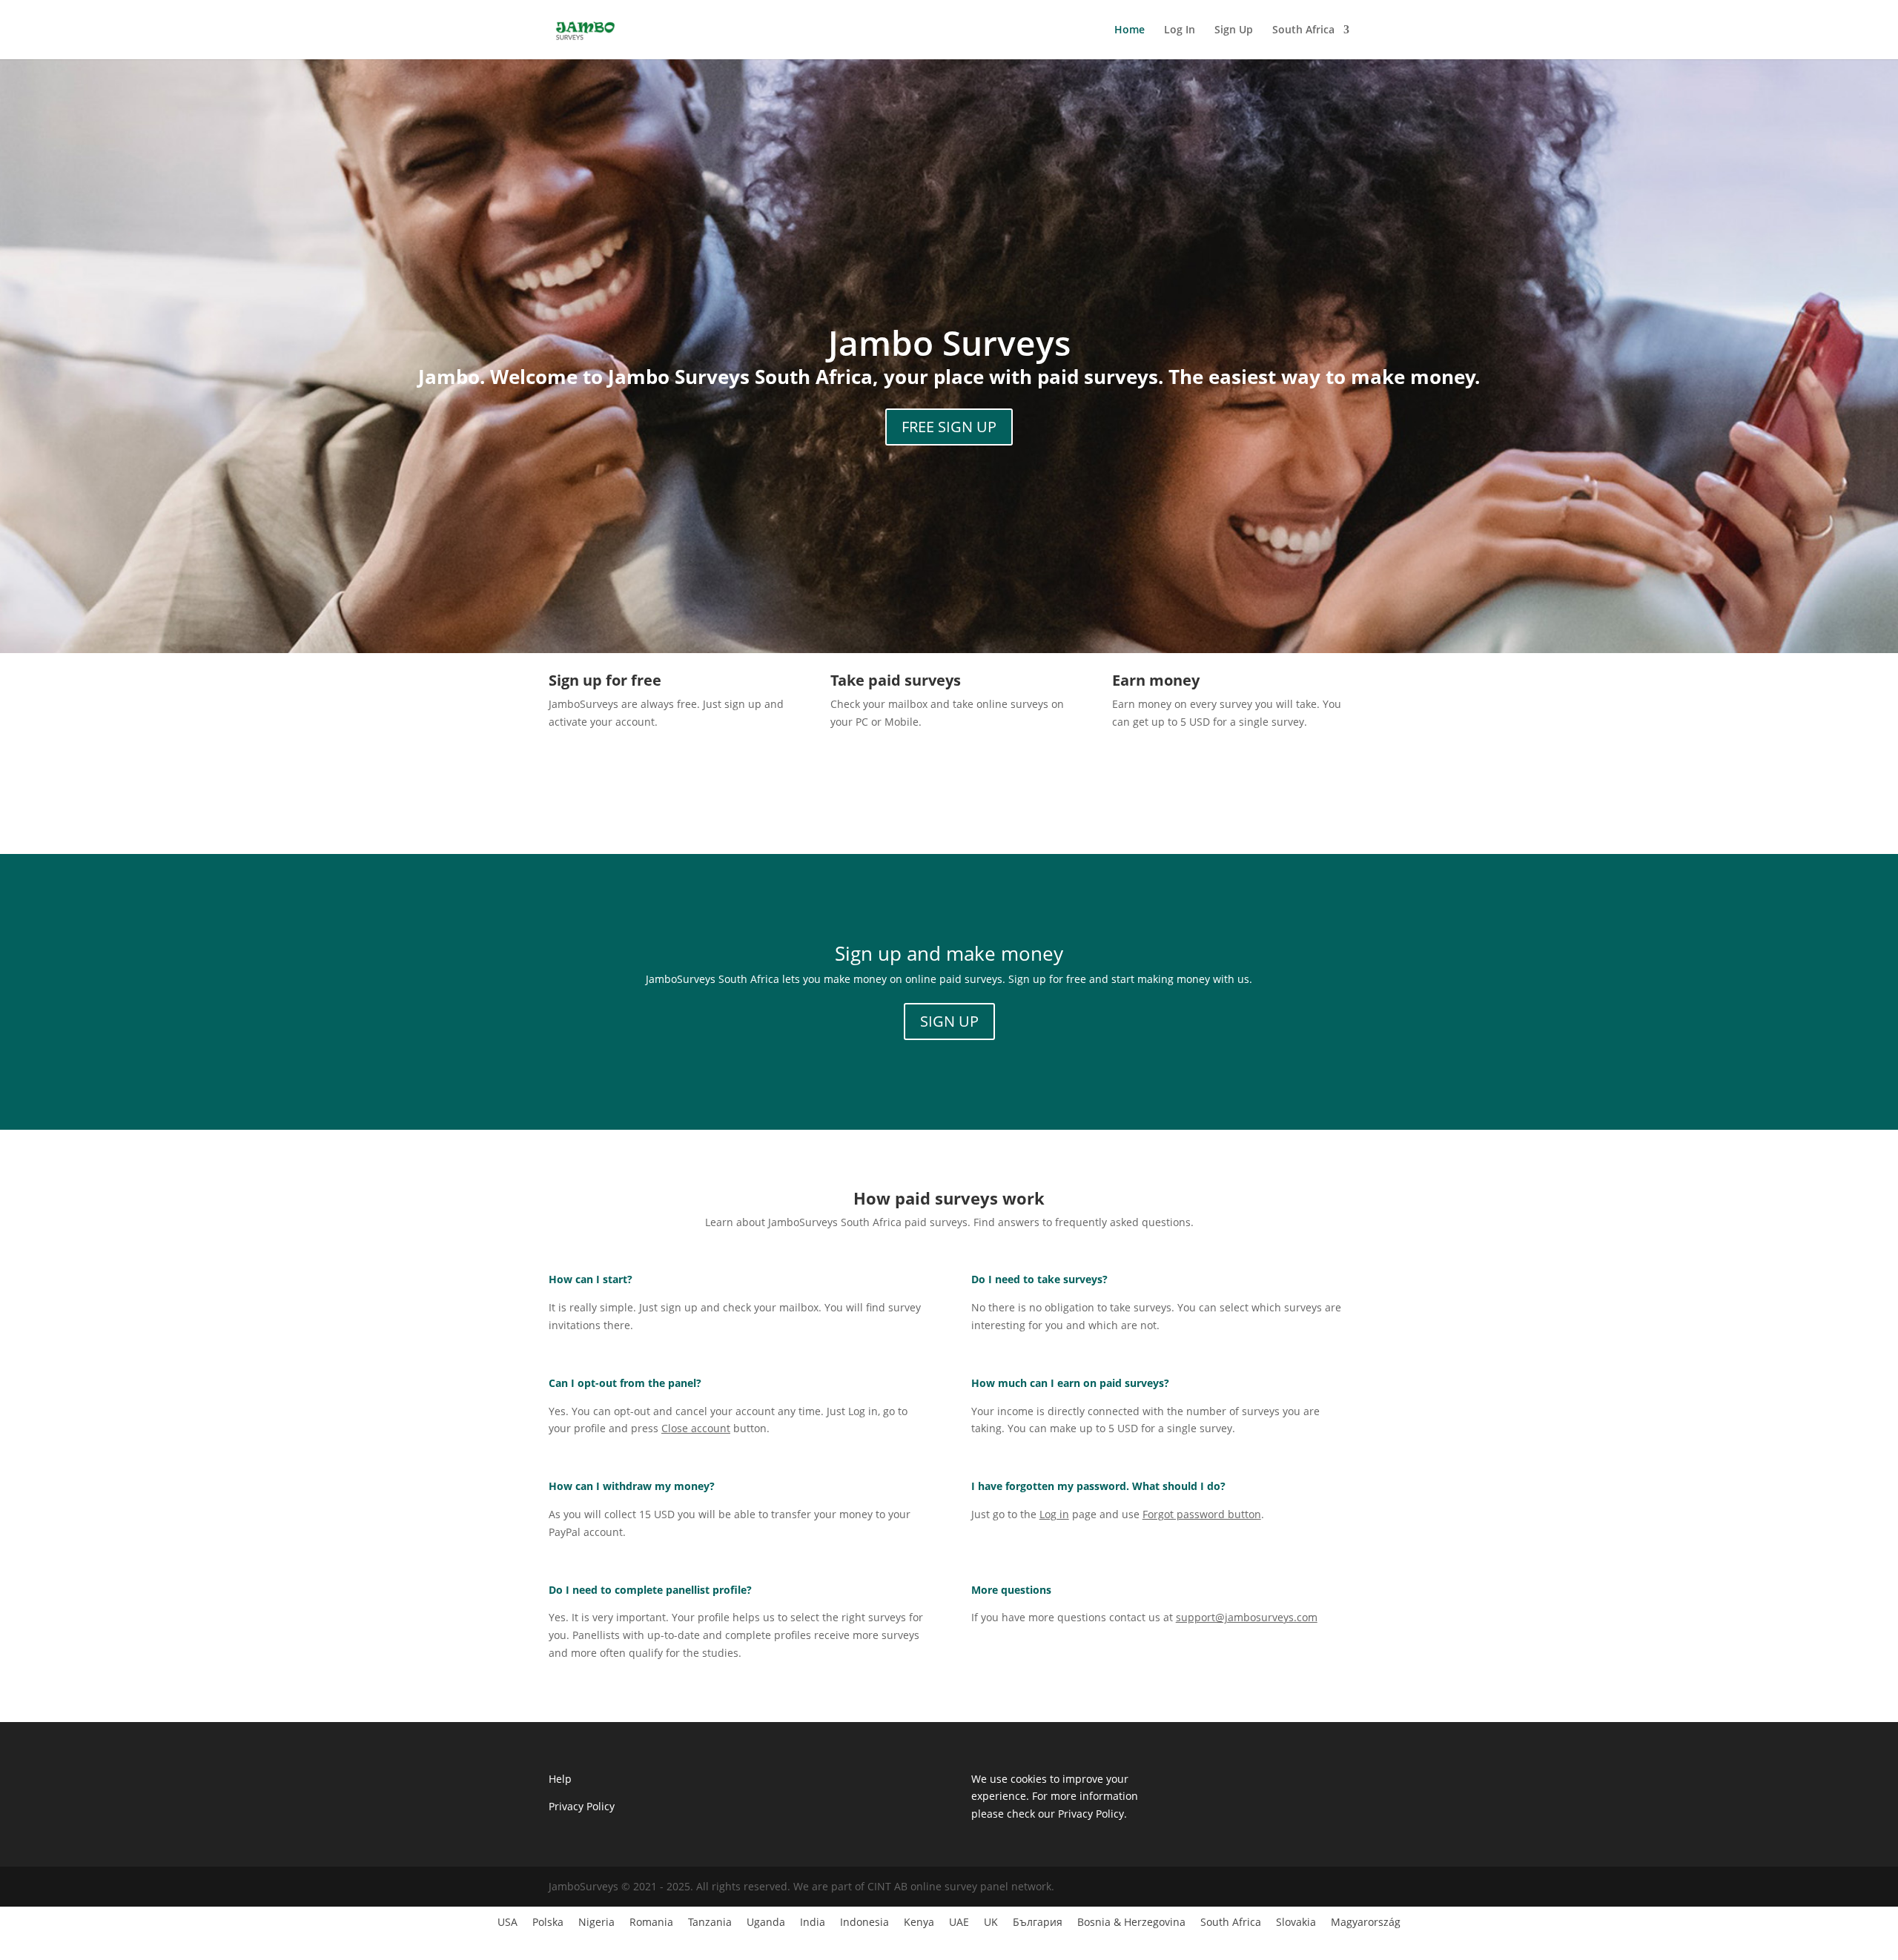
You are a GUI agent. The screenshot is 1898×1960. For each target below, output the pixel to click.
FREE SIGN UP (949, 427)
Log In (1180, 30)
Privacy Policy (582, 1806)
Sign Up (1234, 30)
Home (1130, 30)
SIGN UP (949, 1021)
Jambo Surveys (949, 342)
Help (560, 1779)
